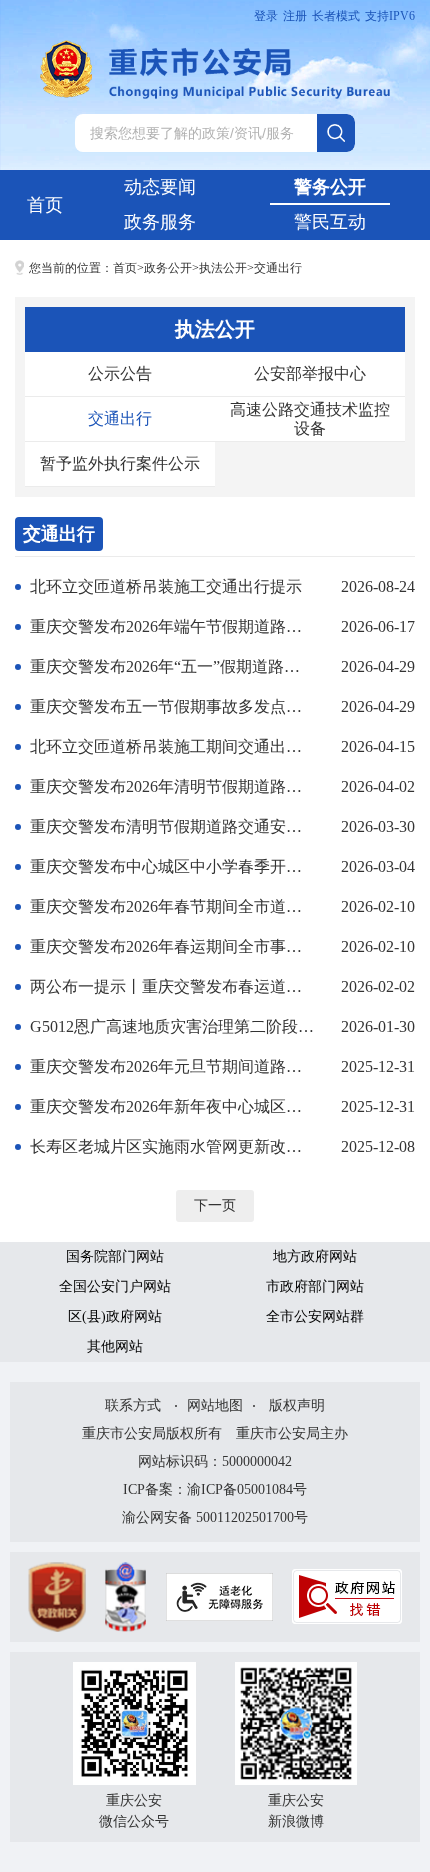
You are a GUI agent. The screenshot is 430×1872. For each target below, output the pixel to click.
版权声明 (297, 1405)
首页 (45, 205)
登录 (266, 16)
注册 (295, 16)
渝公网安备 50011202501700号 (215, 1517)
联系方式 (133, 1405)
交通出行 (278, 268)
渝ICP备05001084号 (247, 1489)
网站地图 (215, 1405)
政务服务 (160, 222)
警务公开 (330, 187)
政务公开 (168, 268)
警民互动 (330, 222)
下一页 (215, 1205)
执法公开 (223, 268)
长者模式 (336, 16)
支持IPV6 (390, 16)
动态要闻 (160, 187)
